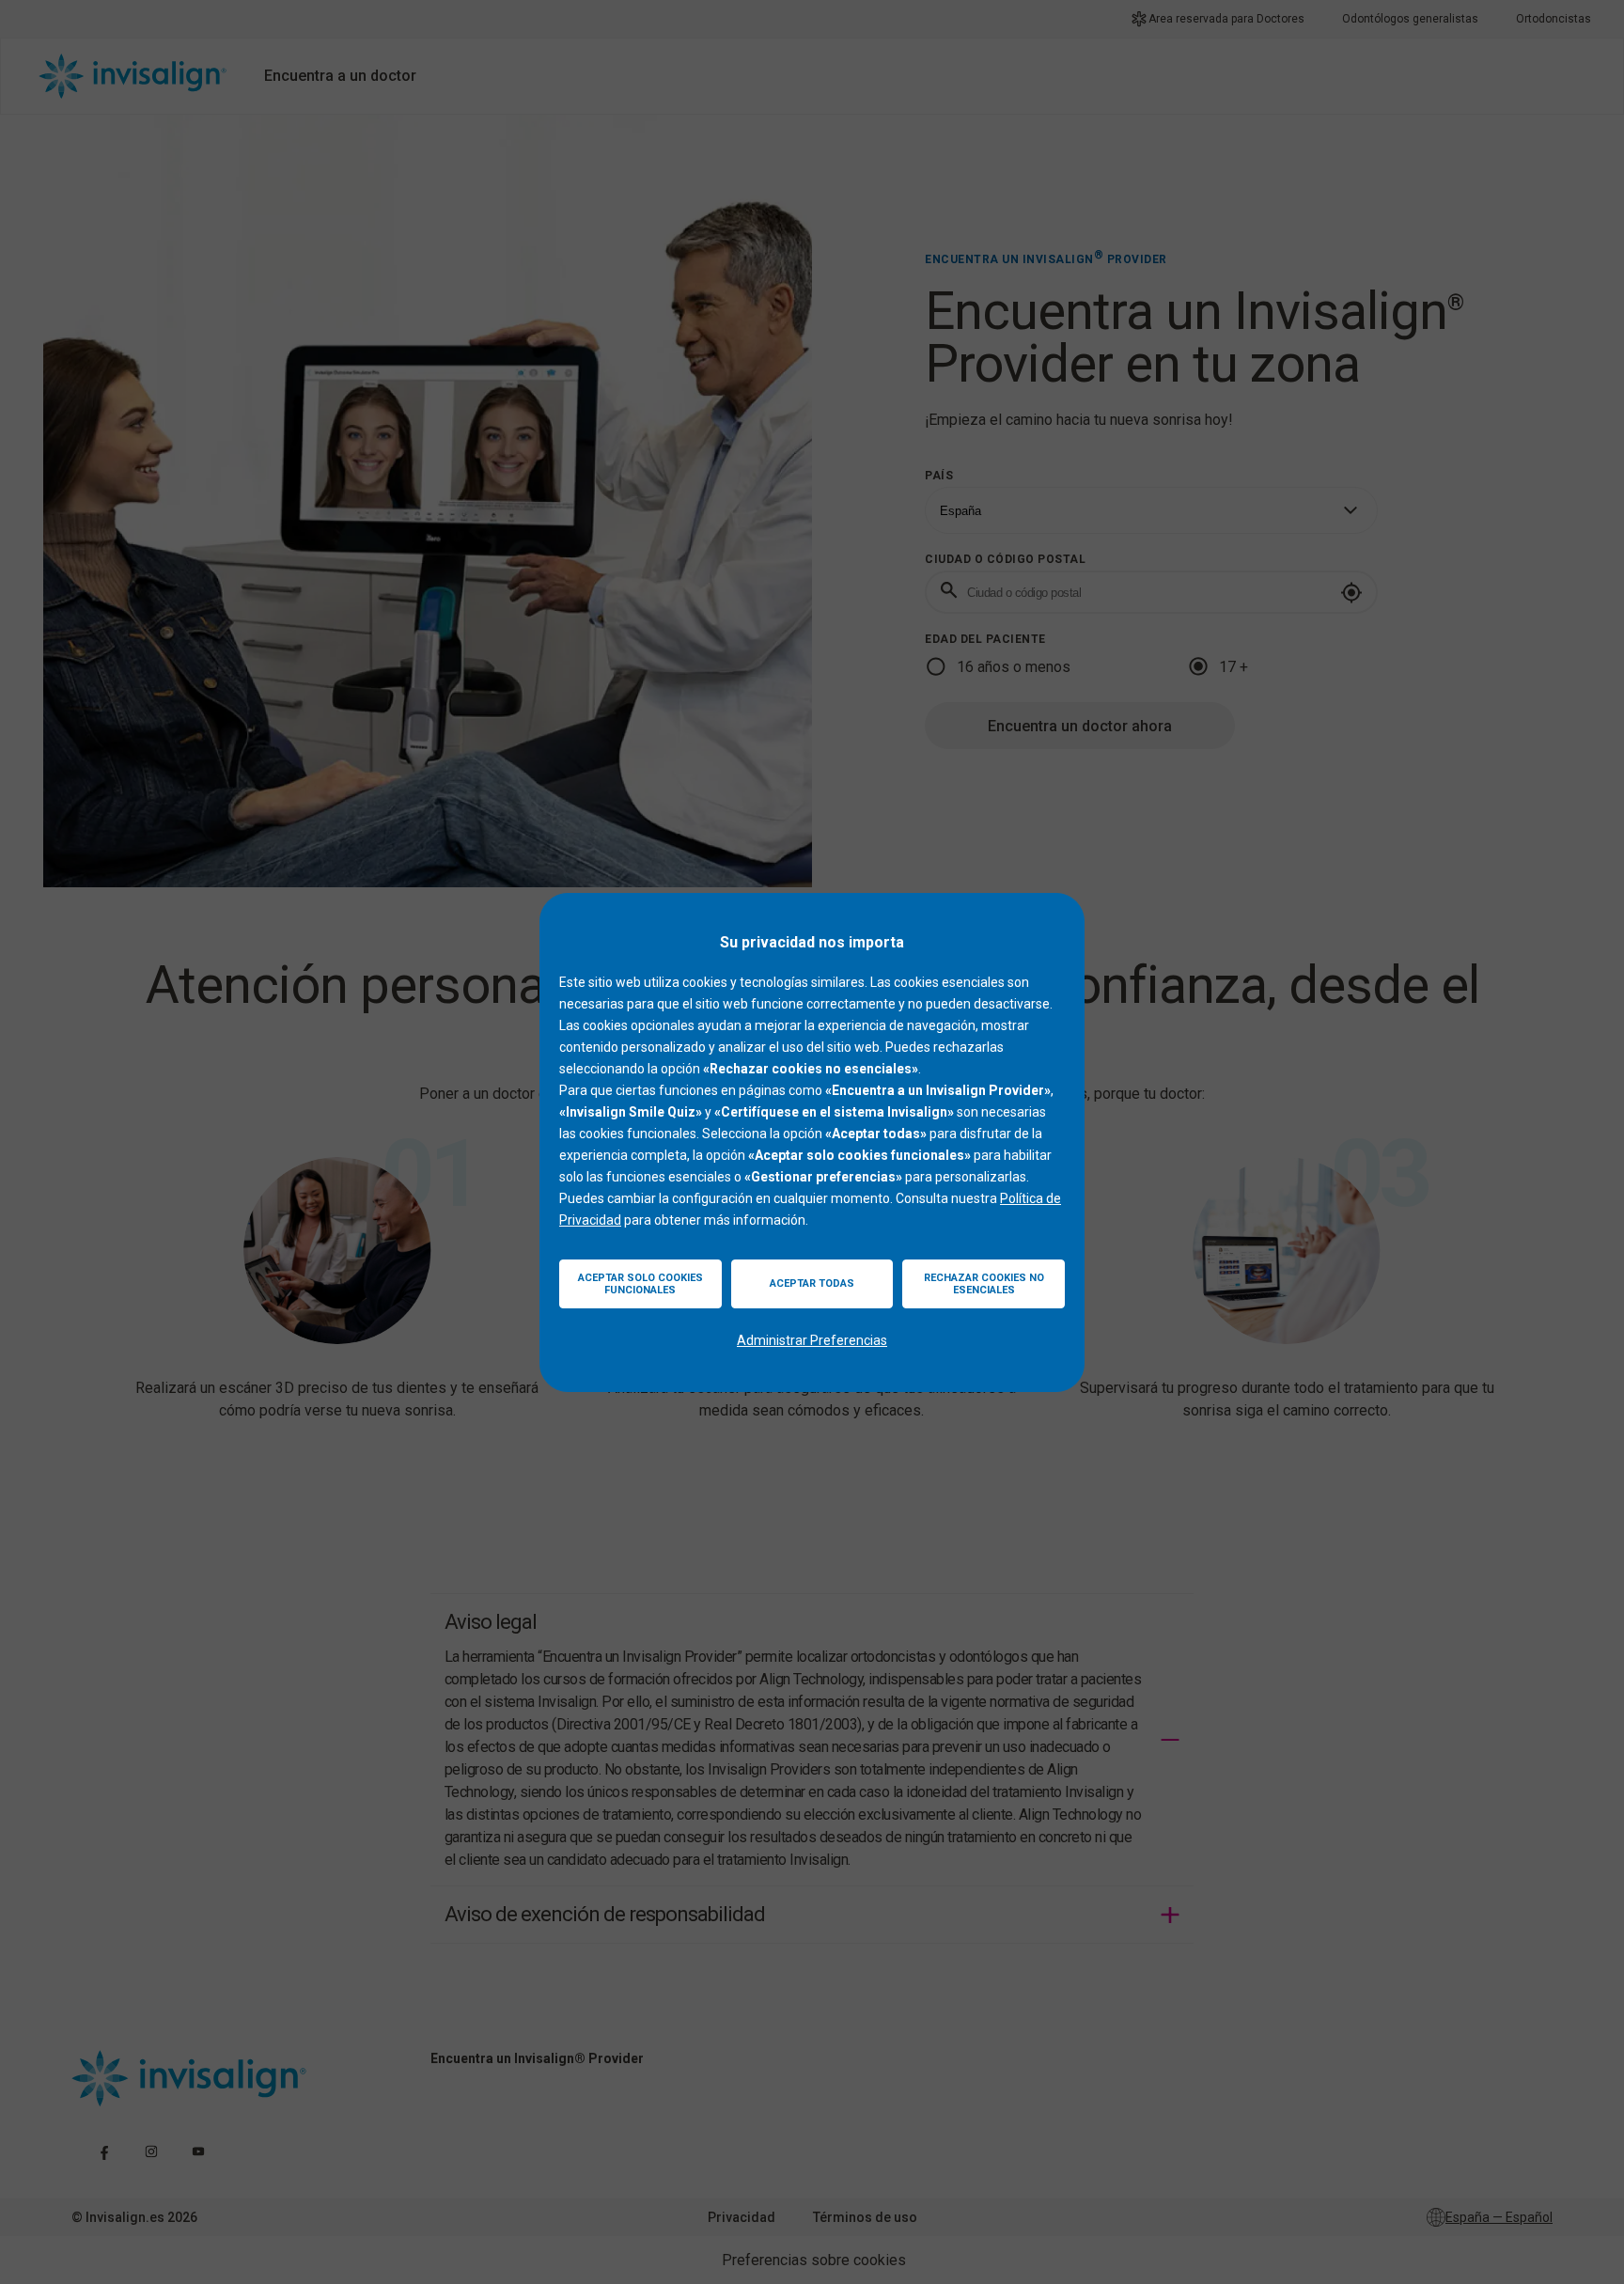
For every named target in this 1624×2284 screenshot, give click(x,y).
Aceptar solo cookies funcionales (640, 1284)
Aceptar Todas (812, 1283)
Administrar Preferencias (812, 1340)
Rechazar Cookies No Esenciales (984, 1284)
